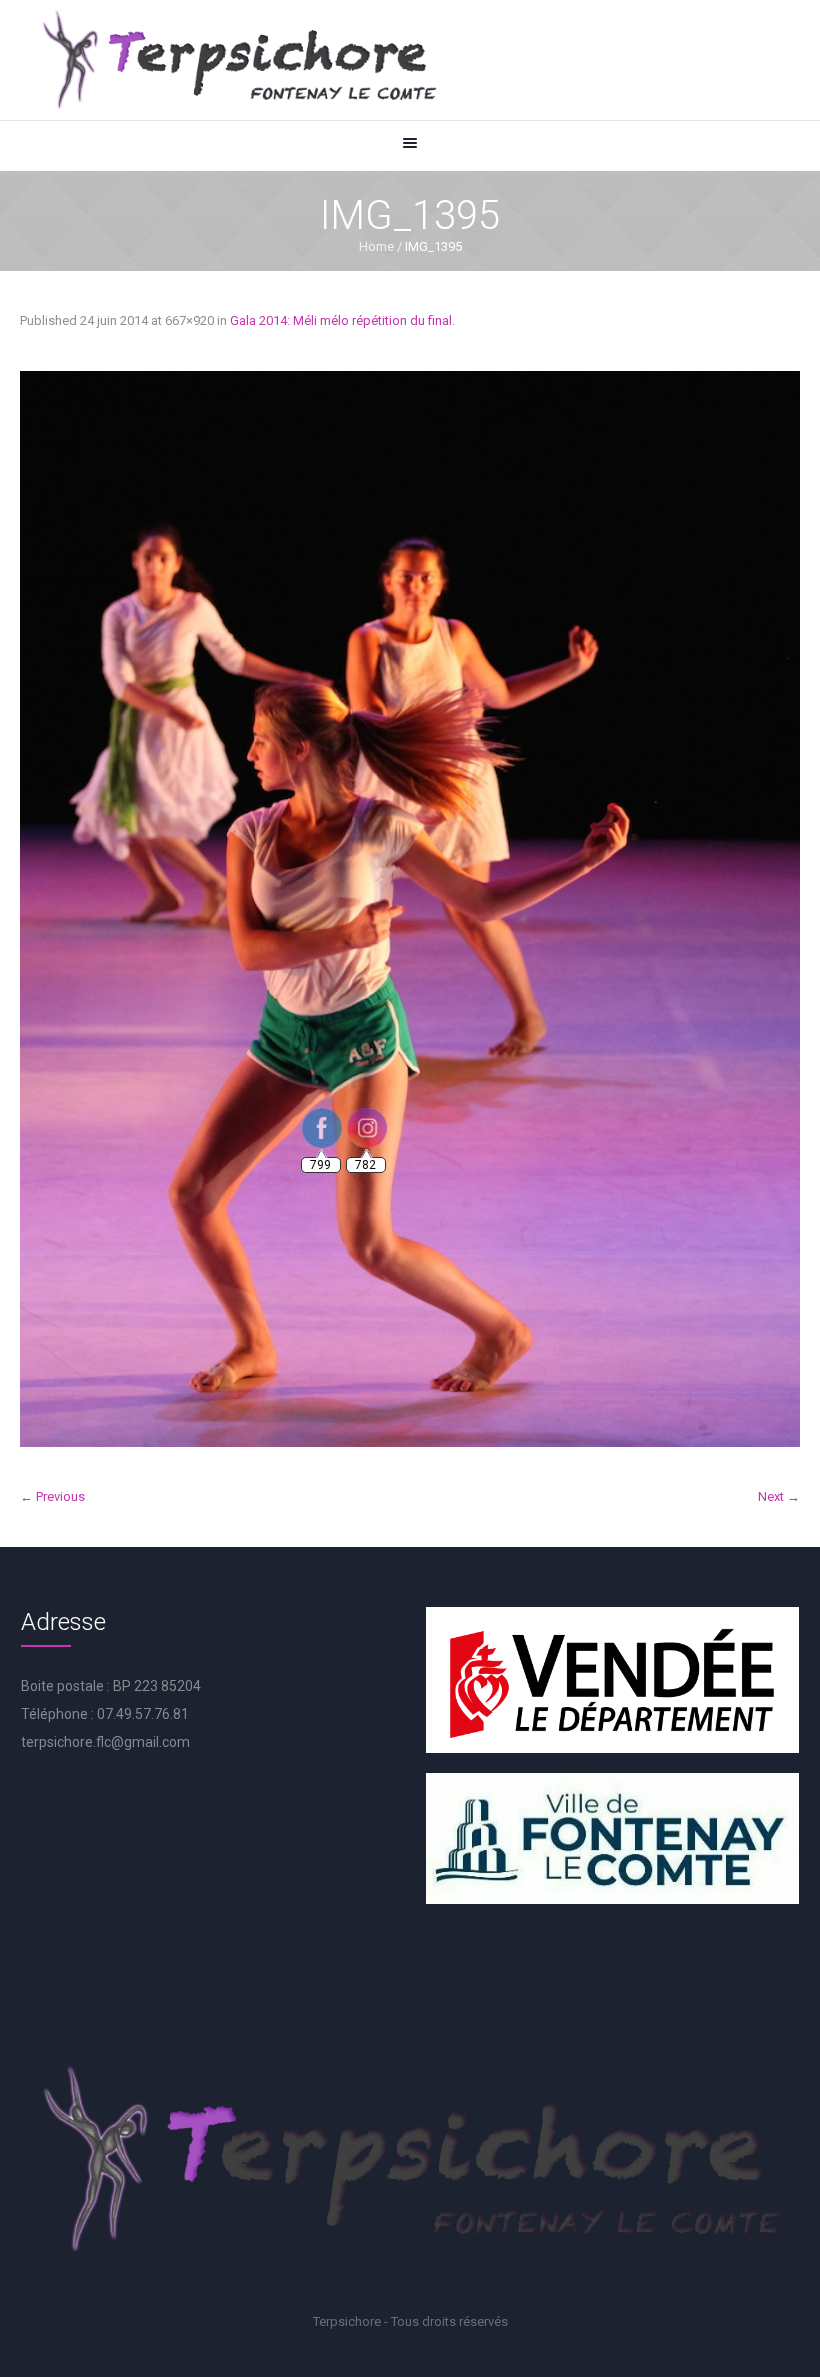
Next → (779, 1496)
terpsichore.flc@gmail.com (105, 1742)
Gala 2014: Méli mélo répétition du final (341, 320)
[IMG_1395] (410, 909)
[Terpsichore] (238, 60)
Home (376, 246)
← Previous (52, 1496)
